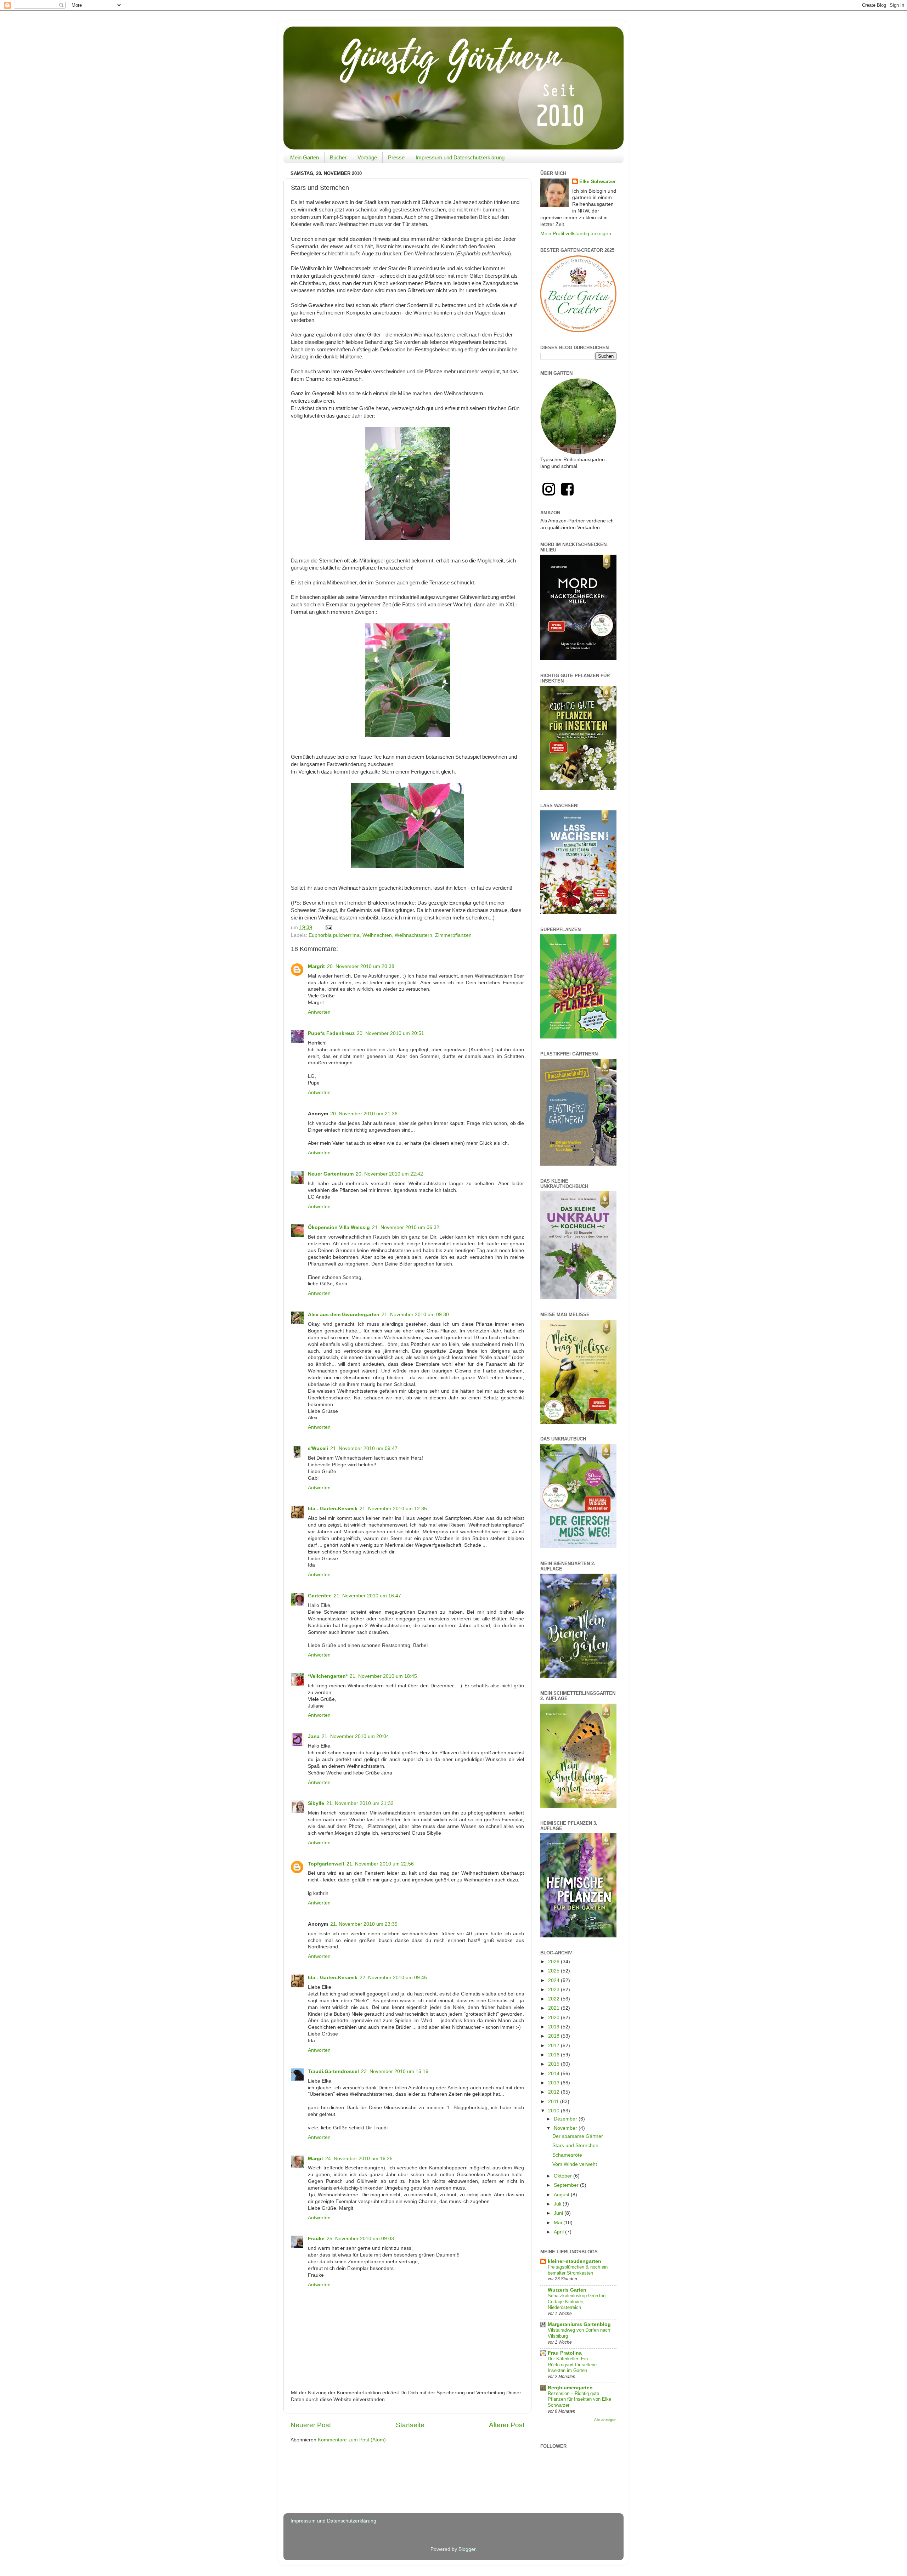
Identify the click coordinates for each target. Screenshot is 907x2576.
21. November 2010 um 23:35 (364, 1924)
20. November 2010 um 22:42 (389, 1174)
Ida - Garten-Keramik (333, 1509)
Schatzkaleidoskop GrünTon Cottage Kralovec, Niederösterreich (577, 2302)
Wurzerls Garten (567, 2290)
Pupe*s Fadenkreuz (331, 1033)
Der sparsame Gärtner (578, 2136)
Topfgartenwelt (326, 1864)
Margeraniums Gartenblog (579, 2324)
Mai (559, 2223)
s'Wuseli (318, 1448)
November (566, 2128)
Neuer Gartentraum (331, 1174)
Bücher (338, 157)
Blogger (467, 2549)
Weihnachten (377, 935)
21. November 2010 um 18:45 (383, 1676)
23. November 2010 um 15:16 (395, 2071)
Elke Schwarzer (598, 182)
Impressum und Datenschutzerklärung (460, 157)
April (559, 2232)
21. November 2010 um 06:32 (406, 1227)
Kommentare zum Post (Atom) (352, 2440)
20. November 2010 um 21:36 (364, 1114)
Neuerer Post (311, 2425)
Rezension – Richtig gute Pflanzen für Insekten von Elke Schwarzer (579, 2399)
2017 (554, 2046)
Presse (396, 157)
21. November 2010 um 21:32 (360, 1803)
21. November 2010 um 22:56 (380, 1864)
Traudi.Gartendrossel (333, 2071)
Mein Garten (305, 157)
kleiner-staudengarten (574, 2261)
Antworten (319, 1012)
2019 (554, 2027)
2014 (554, 2074)
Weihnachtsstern (413, 935)
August (562, 2195)
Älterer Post (507, 2425)
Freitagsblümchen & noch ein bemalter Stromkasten (578, 2270)
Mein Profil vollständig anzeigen (576, 234)
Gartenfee (320, 1596)
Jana (314, 1736)
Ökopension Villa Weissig (339, 1227)
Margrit (316, 966)
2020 (554, 2018)
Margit (316, 2159)
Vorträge (367, 157)
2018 (554, 2036)
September (567, 2185)
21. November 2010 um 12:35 (393, 1509)
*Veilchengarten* (328, 1676)
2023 (554, 1990)
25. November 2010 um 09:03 (360, 2239)
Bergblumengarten (570, 2388)
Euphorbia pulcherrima (334, 935)
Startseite (410, 2425)
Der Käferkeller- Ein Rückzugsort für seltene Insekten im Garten (572, 2365)
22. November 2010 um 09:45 (393, 1978)
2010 (554, 2111)
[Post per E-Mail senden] (328, 927)
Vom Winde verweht (575, 2164)
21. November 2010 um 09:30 (415, 1315)
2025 (554, 1971)
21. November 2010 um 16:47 (367, 1596)
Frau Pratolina (565, 2353)
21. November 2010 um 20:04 (355, 1736)
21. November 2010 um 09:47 (364, 1448)
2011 (554, 2102)
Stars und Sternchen (575, 2145)
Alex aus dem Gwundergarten (344, 1315)
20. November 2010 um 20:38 (361, 966)
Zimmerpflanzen (453, 935)
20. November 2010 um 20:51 (390, 1033)
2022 (554, 1999)
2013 (554, 2083)
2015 (554, 2064)
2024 (554, 1980)
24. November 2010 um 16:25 (359, 2159)
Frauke (316, 2239)
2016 (554, 2055)
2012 (554, 2092)
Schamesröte (567, 2155)
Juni (559, 2213)
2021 (554, 2008)
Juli (558, 2204)
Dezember (566, 2119)
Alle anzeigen (605, 2420)
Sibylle (316, 1803)
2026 (554, 1962)
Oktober (564, 2176)
